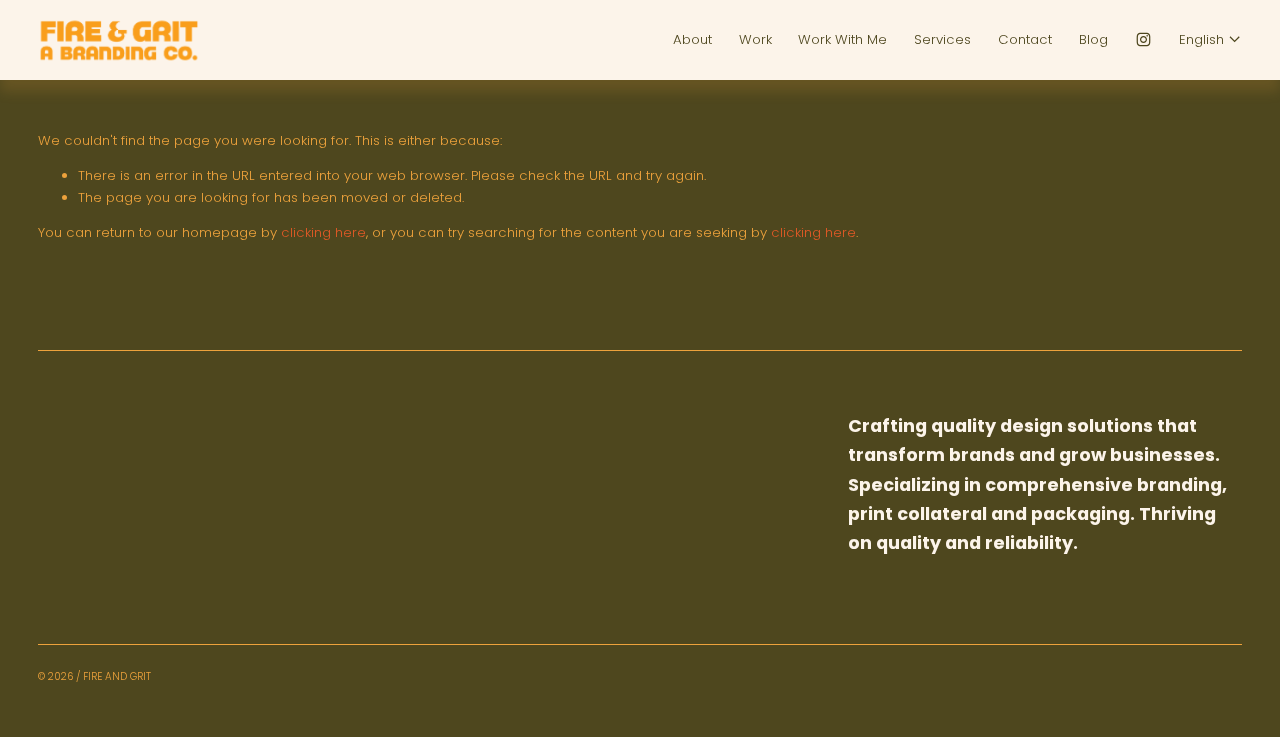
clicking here (323, 232)
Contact (1025, 39)
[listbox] (1210, 40)
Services (942, 39)
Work (755, 39)
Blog (1093, 39)
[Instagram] (1143, 39)
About (692, 39)
